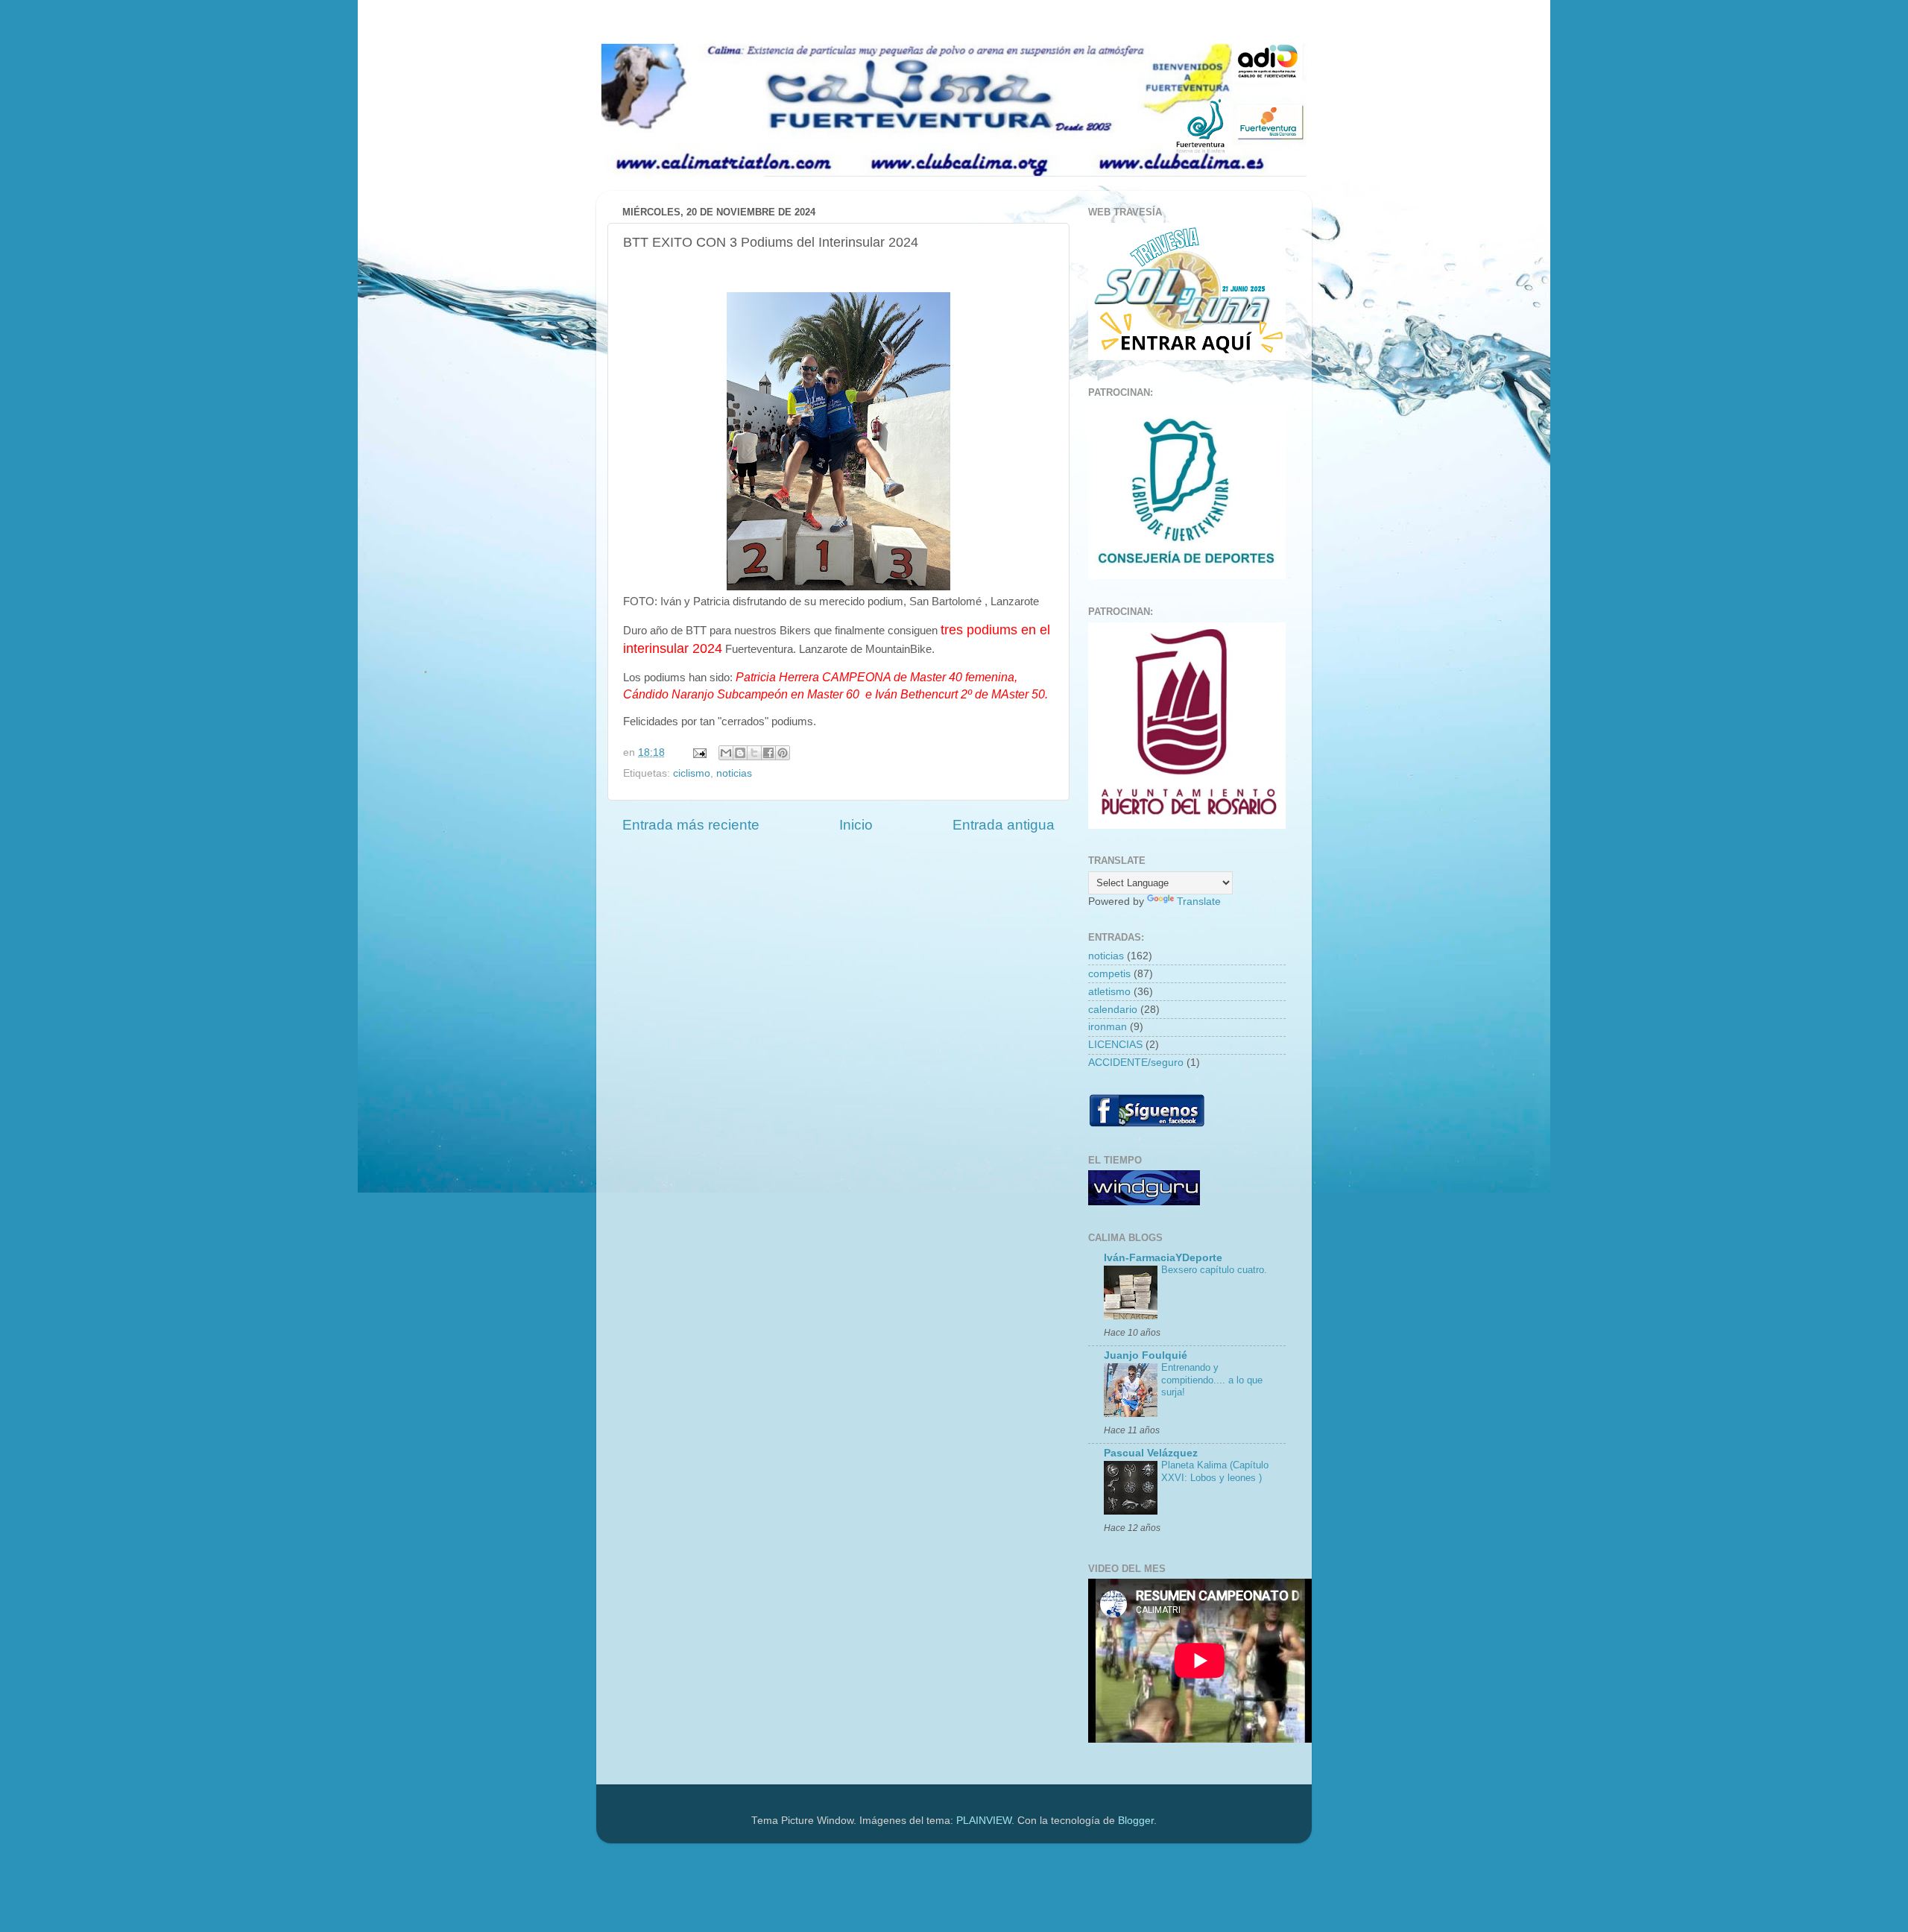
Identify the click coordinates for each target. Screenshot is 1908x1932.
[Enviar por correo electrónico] (726, 753)
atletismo (1109, 992)
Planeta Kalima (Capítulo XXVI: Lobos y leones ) (1215, 1471)
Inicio (856, 825)
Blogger (1136, 1821)
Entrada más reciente (691, 825)
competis (1109, 974)
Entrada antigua (1004, 825)
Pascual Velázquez (1151, 1453)
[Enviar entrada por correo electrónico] (699, 752)
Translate (1199, 902)
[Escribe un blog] (740, 753)
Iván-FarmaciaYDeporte (1163, 1258)
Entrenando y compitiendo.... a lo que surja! (1212, 1380)
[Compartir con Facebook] (768, 753)
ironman (1108, 1027)
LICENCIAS (1115, 1045)
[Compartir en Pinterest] (783, 753)
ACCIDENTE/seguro (1136, 1063)
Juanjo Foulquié (1146, 1355)
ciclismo (692, 773)
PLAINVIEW (984, 1821)
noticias (734, 773)
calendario (1113, 1010)
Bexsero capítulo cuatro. (1214, 1270)
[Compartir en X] (754, 753)
